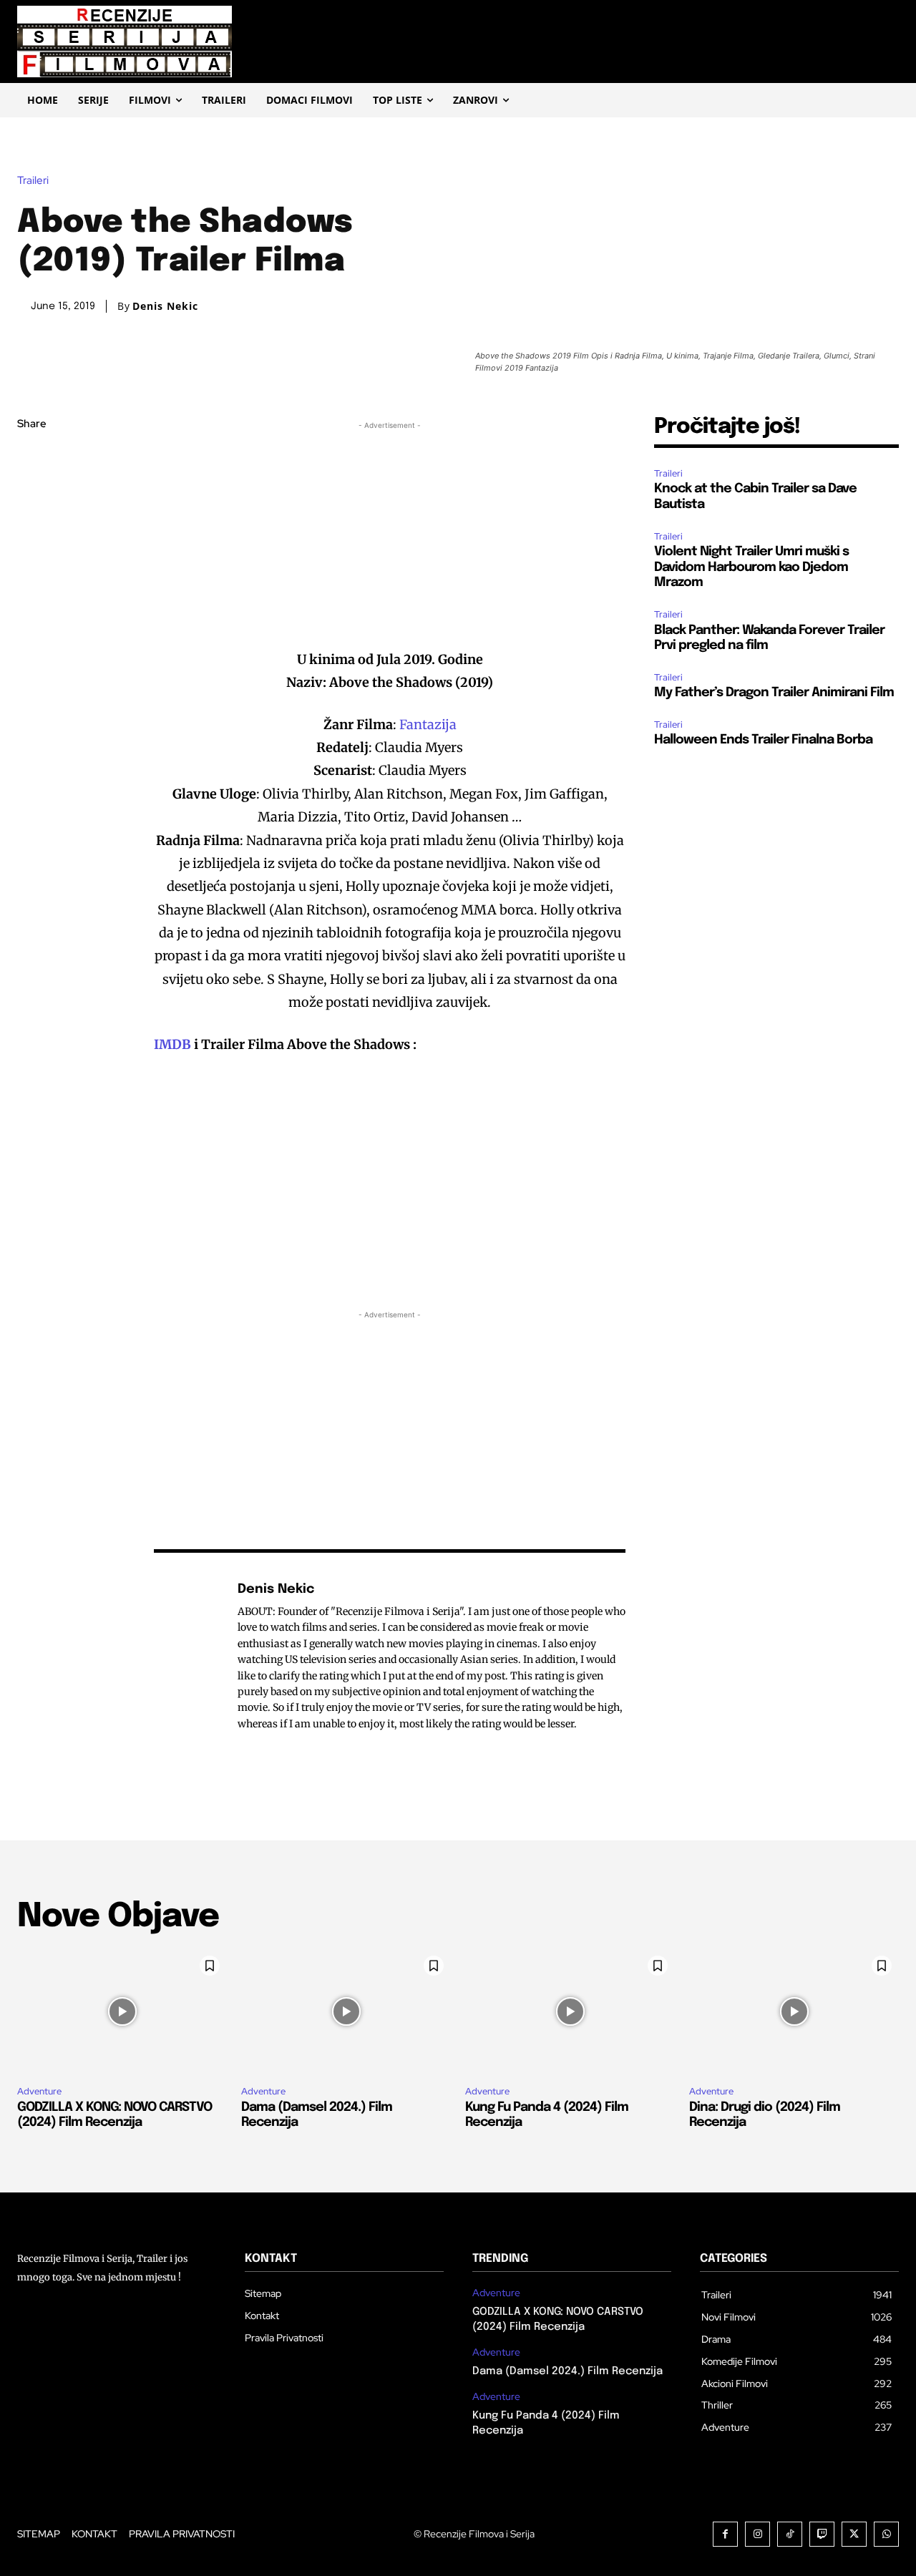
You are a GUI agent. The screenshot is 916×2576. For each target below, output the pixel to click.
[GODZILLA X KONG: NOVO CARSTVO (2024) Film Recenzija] (122, 2011)
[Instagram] (757, 2534)
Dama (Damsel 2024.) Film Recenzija (567, 2371)
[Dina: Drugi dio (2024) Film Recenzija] (794, 2011)
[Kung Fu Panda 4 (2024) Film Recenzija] (570, 2011)
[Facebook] (31, 459)
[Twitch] (822, 2534)
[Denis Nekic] (188, 1656)
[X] (31, 492)
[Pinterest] (31, 526)
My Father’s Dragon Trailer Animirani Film (774, 693)
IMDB (172, 1044)
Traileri (33, 181)
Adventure (39, 2091)
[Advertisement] (390, 533)
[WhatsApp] (31, 560)
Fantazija (428, 724)
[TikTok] (790, 2534)
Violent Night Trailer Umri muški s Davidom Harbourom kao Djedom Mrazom (751, 567)
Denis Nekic (165, 306)
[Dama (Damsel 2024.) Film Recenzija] (346, 2011)
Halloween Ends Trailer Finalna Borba (763, 740)
